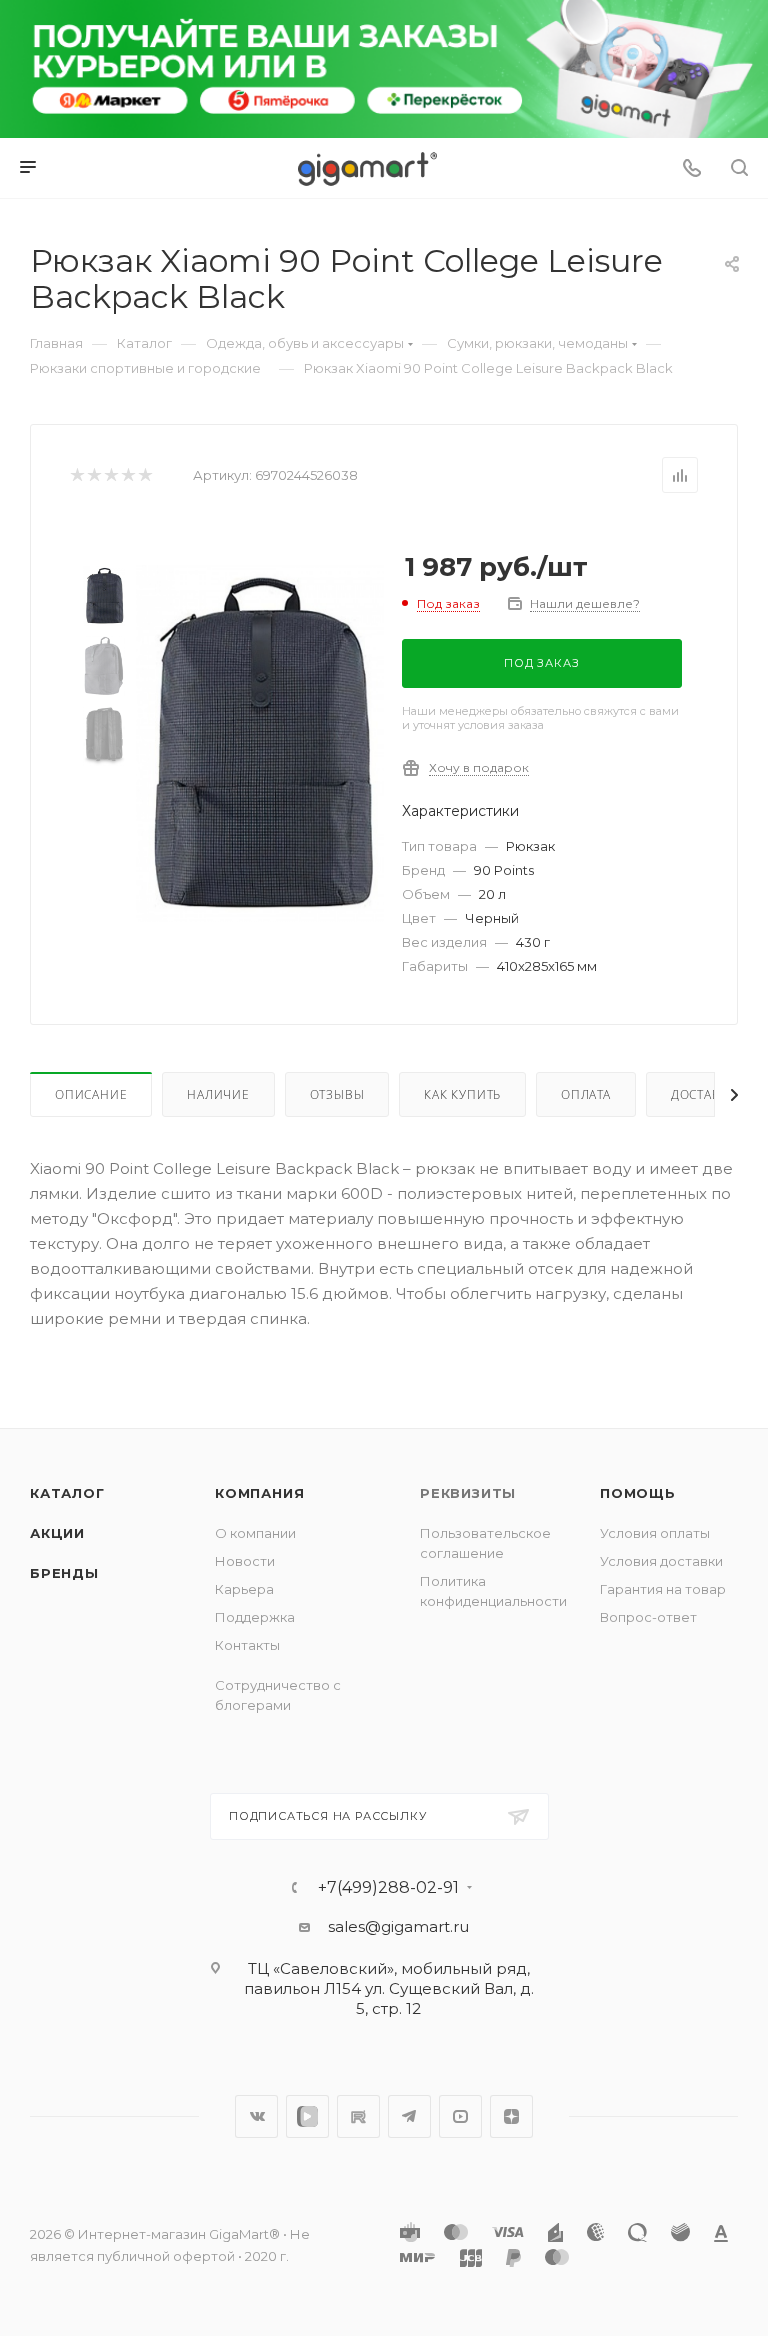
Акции (57, 1533)
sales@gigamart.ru (398, 1926)
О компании (255, 1533)
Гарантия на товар (663, 1589)
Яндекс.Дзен (511, 2116)
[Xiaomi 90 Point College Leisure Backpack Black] (260, 743)
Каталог (67, 1493)
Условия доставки (661, 1561)
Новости (245, 1561)
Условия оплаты (655, 1533)
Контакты (247, 1645)
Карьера (244, 1589)
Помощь (638, 1493)
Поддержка (255, 1617)
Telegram (409, 2116)
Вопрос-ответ (648, 1617)
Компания (259, 1493)
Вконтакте (256, 2116)
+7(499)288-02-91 (388, 1888)
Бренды (64, 1573)
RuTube (358, 2116)
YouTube (460, 2116)
